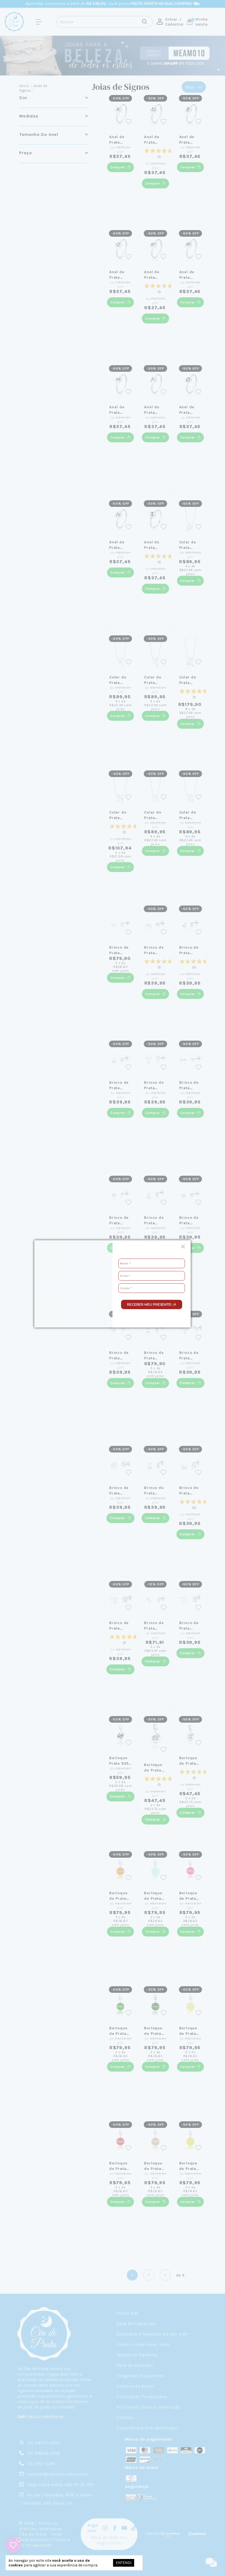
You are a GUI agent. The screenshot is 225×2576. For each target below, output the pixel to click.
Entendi (124, 2563)
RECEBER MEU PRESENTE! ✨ (152, 1304)
